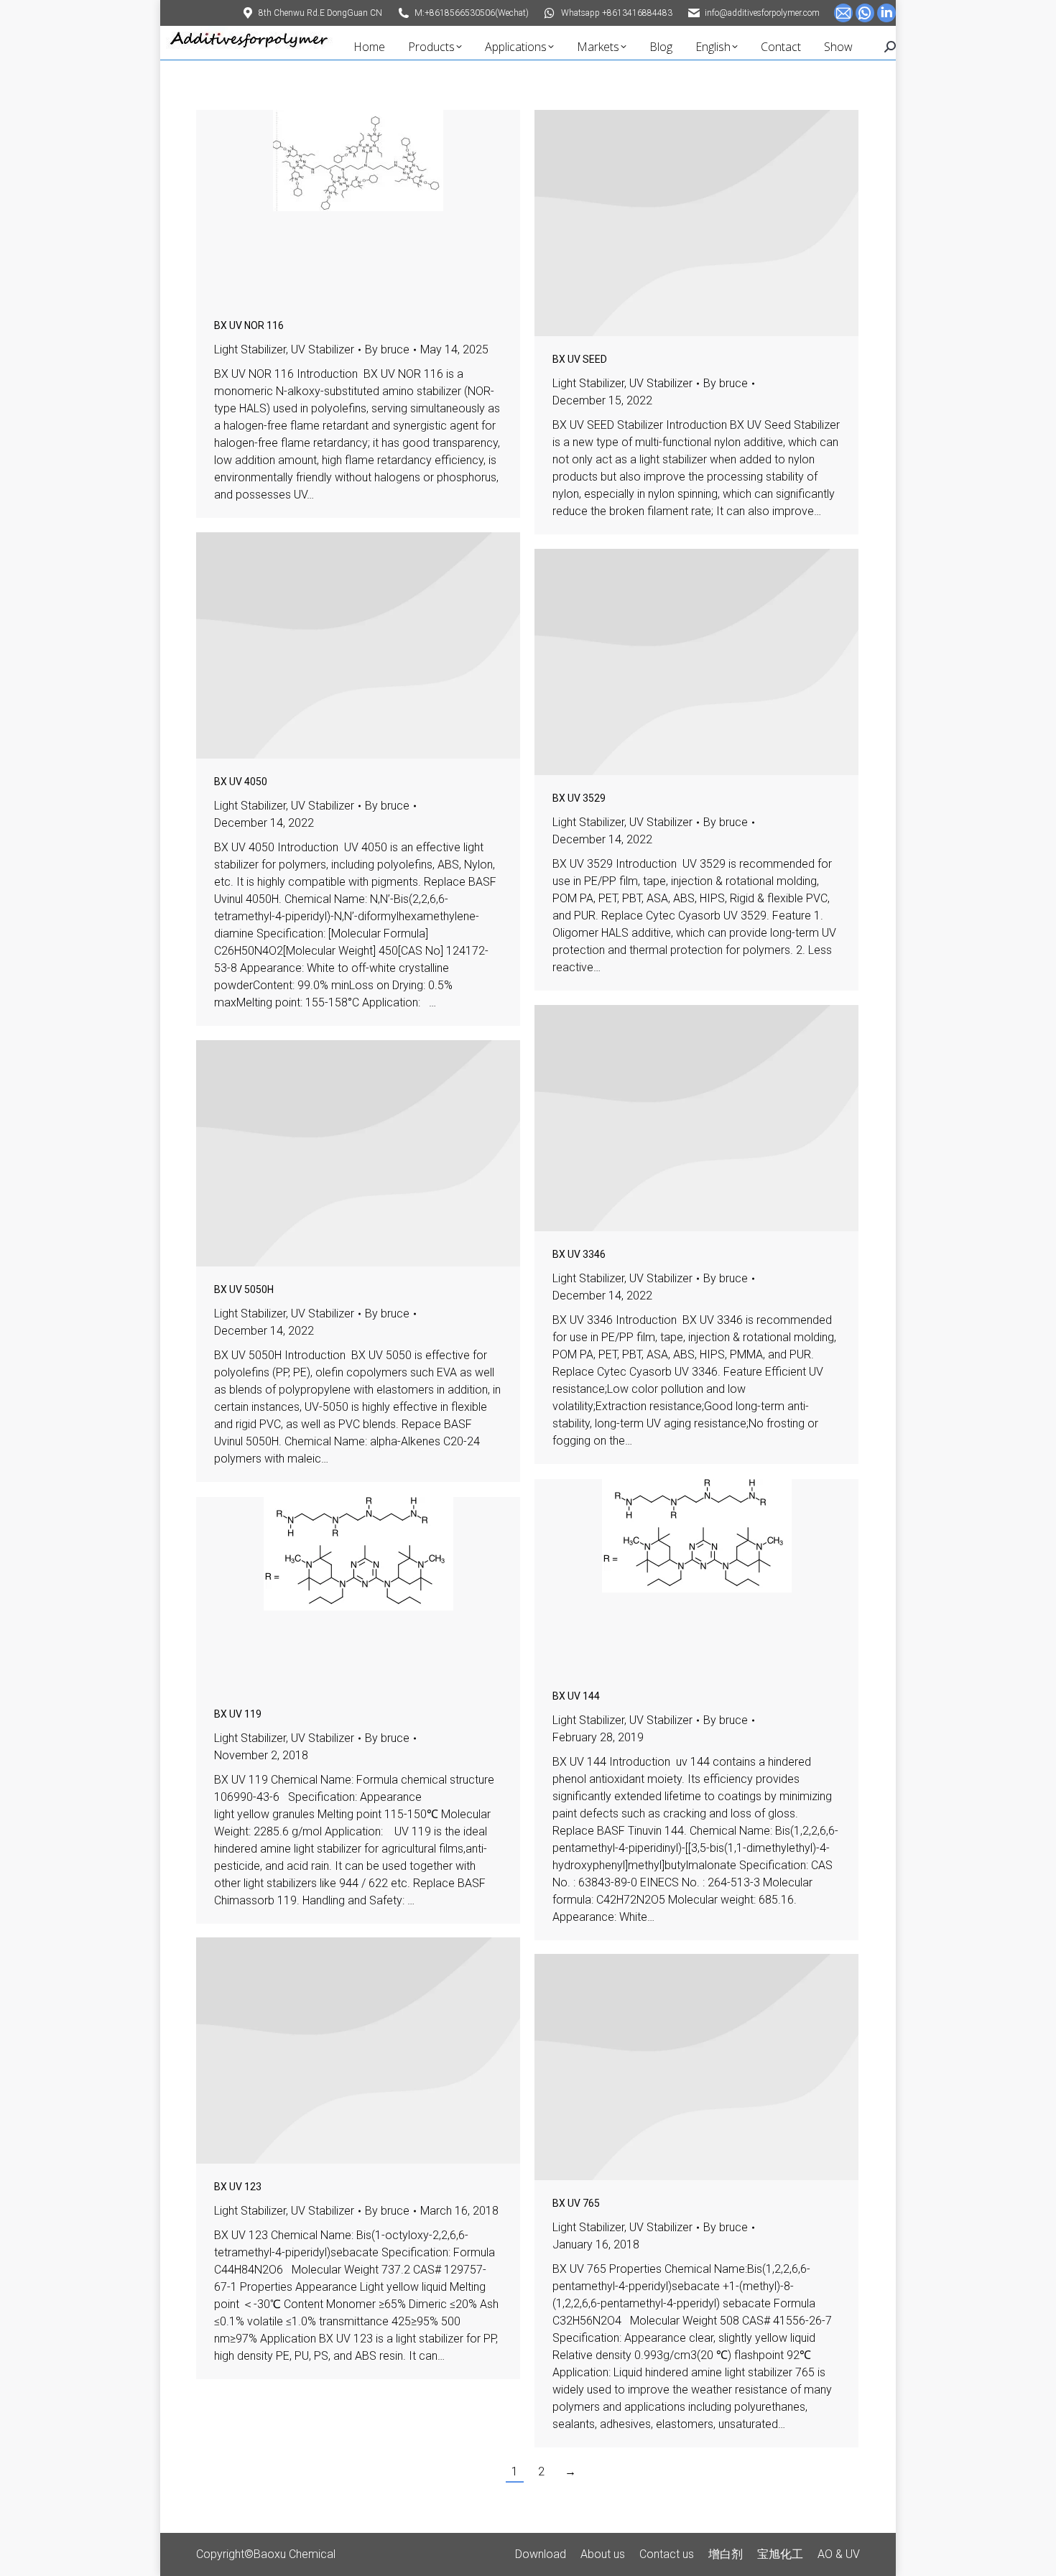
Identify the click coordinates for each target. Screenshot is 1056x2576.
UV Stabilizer (323, 349)
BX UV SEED (580, 359)
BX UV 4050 (241, 782)
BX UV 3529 (579, 798)
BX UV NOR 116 (249, 325)
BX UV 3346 (579, 1254)
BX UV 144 (576, 1696)
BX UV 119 (238, 1714)
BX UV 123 (238, 2187)
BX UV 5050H (244, 1289)
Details (378, 206)
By (387, 349)
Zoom (339, 206)
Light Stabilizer (250, 349)
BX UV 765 (576, 2203)
